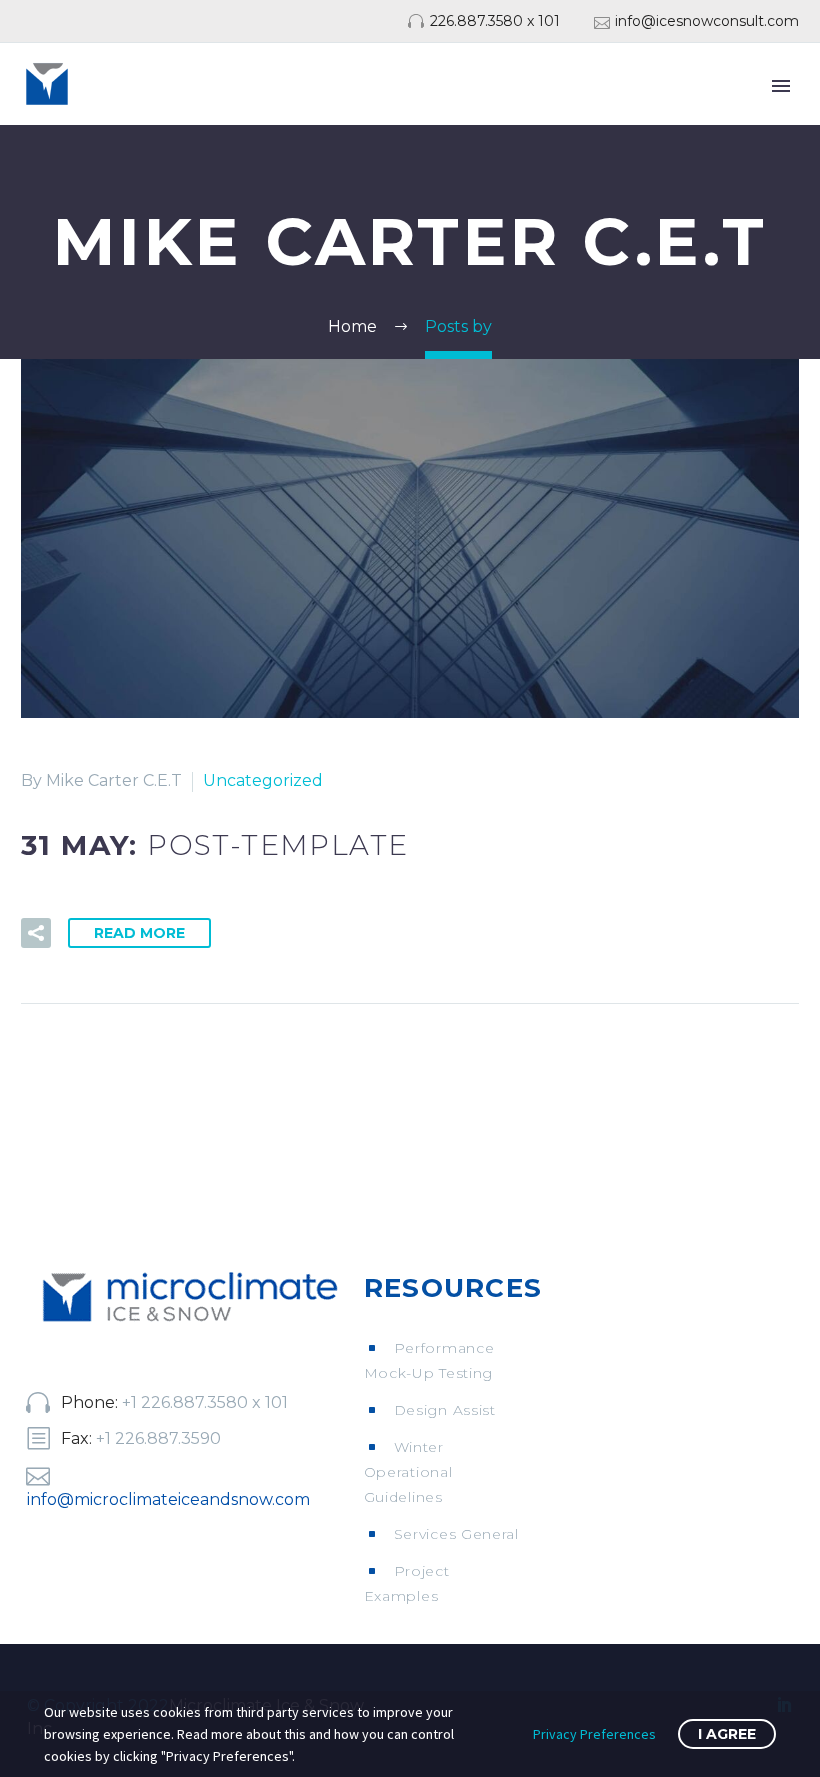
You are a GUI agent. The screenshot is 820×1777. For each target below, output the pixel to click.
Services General (456, 1534)
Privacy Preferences (594, 1734)
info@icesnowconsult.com (707, 21)
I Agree (727, 1734)
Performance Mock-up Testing (429, 1360)
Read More (139, 933)
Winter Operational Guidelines (408, 1472)
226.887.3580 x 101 (495, 21)
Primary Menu (781, 86)
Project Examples (407, 1583)
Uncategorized (263, 780)
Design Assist (445, 1410)
